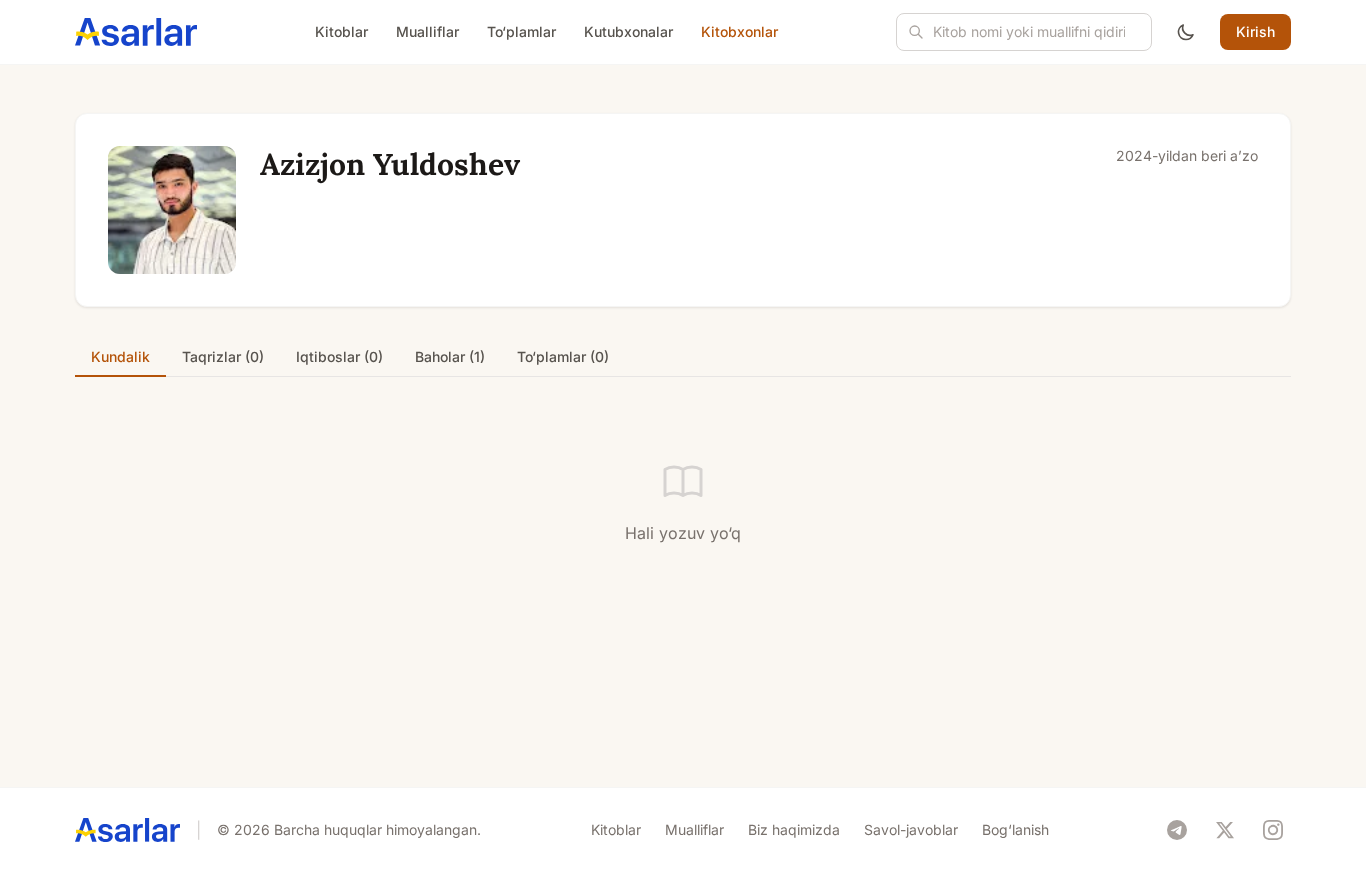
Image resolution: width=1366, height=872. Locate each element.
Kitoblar (341, 31)
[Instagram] (1273, 830)
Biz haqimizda (794, 829)
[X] (1225, 830)
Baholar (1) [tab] (450, 356)
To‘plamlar (521, 31)
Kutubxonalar (628, 31)
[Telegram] (1177, 830)
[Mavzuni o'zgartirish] (1186, 32)
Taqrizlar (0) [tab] (223, 356)
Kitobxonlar (739, 31)
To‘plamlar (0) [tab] (563, 356)
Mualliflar (427, 31)
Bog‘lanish (1015, 829)
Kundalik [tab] (120, 356)
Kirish (1255, 31)
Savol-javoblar (911, 829)
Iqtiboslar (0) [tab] (339, 356)
